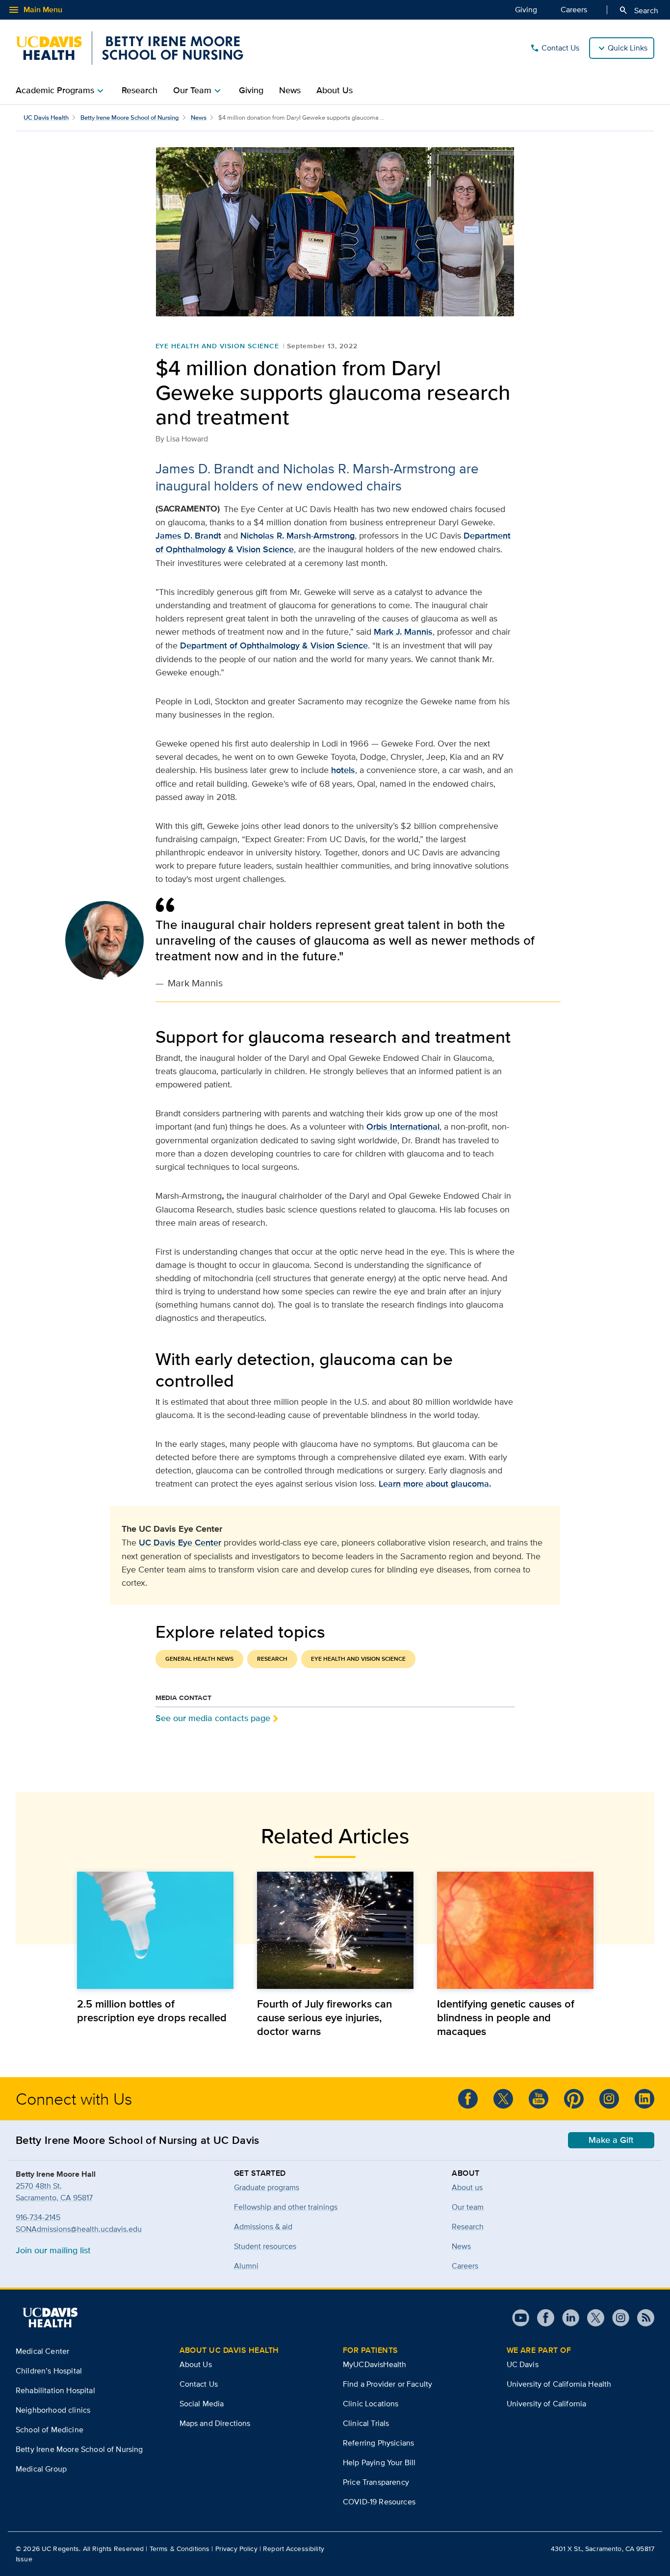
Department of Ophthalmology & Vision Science (274, 645)
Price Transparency (376, 2482)
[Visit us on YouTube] (521, 2318)
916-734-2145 (38, 2217)
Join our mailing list (53, 2250)
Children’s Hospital (49, 2371)
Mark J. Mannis (403, 632)
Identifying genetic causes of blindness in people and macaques (506, 2017)
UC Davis (523, 2364)
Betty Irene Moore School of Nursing (130, 117)
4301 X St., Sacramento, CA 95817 (603, 2549)
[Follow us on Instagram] (617, 2318)
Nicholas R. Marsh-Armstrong (297, 536)
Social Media (202, 2404)
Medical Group (41, 2469)
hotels (343, 770)
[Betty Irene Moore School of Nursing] (129, 48)
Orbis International (403, 1127)
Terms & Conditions (180, 2549)
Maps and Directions (215, 2423)
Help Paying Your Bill (379, 2462)
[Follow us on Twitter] (503, 2099)
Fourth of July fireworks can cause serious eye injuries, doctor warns (324, 2017)
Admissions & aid (263, 2227)
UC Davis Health (46, 117)
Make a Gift (611, 2140)
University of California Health (559, 2384)
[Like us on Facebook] (468, 2099)
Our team (468, 2207)
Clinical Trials (366, 2423)
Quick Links (628, 48)
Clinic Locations (371, 2404)
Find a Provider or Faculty (387, 2384)
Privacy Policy (236, 2549)
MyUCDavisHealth (374, 2364)
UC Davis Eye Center (180, 1543)
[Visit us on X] (592, 2318)
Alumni (246, 2266)
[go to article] (155, 1930)
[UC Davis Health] (50, 2318)
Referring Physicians (378, 2443)
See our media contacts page (213, 1718)
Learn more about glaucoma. (435, 1484)
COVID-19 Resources (379, 2502)
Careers (574, 10)
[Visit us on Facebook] (542, 2318)
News (290, 90)
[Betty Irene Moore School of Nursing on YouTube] (539, 2099)
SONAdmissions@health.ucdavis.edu (79, 2229)
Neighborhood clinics (53, 2410)
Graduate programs (267, 2187)
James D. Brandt (188, 536)
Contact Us (554, 48)
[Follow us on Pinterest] (574, 2099)
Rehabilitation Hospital (55, 2390)
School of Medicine (50, 2430)
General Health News (199, 1659)
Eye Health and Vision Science (218, 346)
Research (140, 90)
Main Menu (35, 10)
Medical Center (42, 2351)
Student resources (265, 2246)
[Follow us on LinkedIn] (644, 2099)
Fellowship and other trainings (286, 2207)
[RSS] (642, 2318)
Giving (526, 10)
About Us (335, 90)
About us (467, 2187)
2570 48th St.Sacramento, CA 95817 (54, 2192)
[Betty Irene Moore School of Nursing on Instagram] (609, 2099)
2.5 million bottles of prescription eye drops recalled (152, 2010)
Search (638, 10)
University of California (547, 2404)
